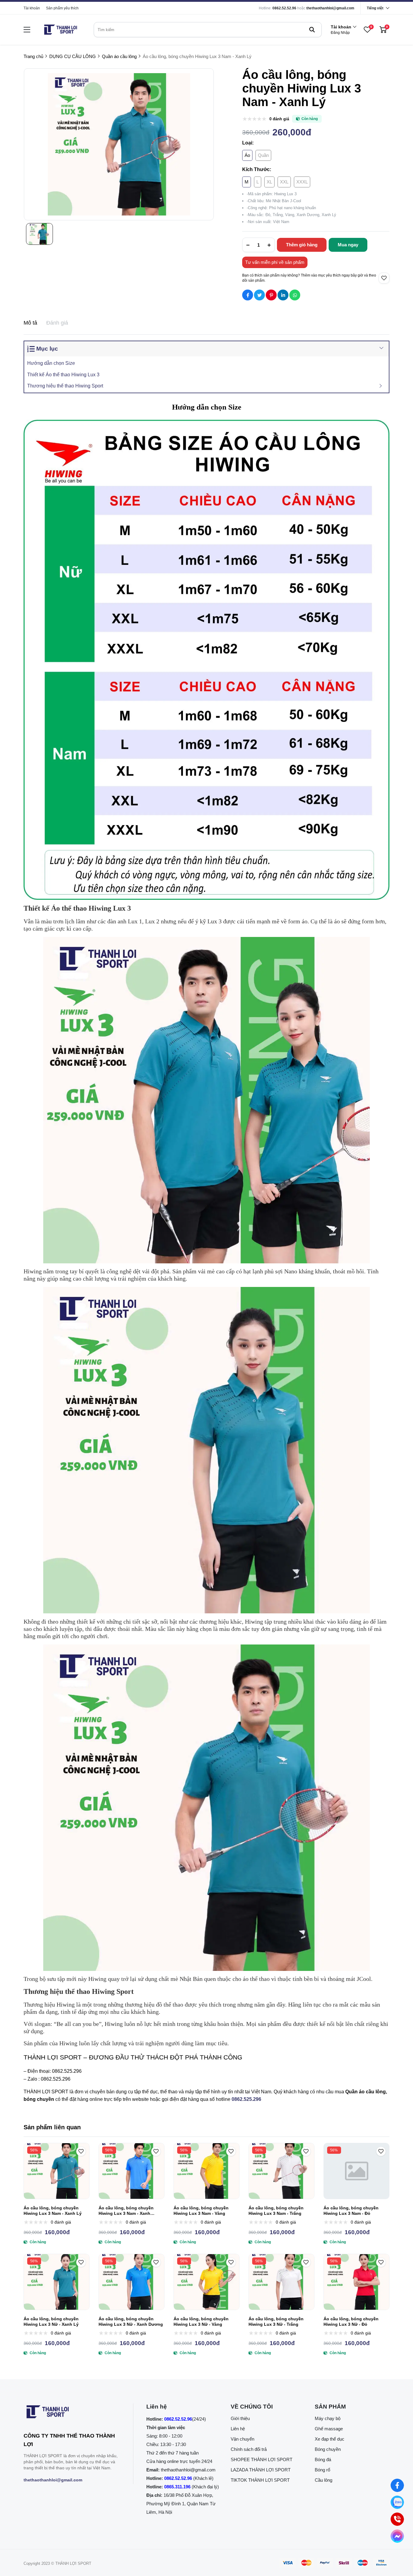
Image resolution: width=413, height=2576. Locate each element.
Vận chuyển (242, 2439)
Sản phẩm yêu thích (62, 8)
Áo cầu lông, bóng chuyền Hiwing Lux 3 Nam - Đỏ (351, 2211)
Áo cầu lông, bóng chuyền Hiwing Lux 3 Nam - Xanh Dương (126, 2211)
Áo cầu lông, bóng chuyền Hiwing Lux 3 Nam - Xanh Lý (53, 2211)
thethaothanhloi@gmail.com (330, 8)
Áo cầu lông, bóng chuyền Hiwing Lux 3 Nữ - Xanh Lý (51, 2322)
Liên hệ (238, 2429)
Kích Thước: (257, 169)
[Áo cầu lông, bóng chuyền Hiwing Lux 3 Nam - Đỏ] (356, 2171)
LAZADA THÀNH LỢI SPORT (261, 2470)
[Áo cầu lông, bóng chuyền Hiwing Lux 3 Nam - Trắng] (281, 2171)
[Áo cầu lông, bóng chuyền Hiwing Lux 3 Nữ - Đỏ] (356, 2282)
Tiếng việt (375, 8)
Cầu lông (324, 2480)
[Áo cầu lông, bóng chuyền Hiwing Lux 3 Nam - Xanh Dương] (132, 2171)
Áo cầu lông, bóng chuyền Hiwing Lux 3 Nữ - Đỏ (351, 2322)
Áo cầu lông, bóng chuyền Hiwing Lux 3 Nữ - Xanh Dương (131, 2322)
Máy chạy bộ (328, 2418)
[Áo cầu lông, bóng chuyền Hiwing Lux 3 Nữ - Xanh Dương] (132, 2282)
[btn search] (312, 30)
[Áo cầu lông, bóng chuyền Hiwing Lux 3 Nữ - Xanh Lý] (57, 2282)
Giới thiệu (240, 2418)
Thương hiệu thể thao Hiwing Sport (65, 386)
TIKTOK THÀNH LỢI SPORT (260, 2480)
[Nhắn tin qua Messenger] (397, 2536)
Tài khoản (32, 8)
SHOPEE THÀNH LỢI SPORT (262, 2459)
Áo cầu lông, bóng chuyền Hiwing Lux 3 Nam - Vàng (201, 2211)
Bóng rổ (322, 2470)
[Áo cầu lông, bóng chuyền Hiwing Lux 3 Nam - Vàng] (207, 2171)
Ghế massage (329, 2429)
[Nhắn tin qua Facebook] (397, 2485)
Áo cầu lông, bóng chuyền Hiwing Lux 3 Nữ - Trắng (276, 2322)
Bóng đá (323, 2459)
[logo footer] (72, 2413)
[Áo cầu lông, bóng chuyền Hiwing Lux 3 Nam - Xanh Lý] (57, 2171)
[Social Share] (248, 295)
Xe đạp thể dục (330, 2439)
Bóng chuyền (328, 2449)
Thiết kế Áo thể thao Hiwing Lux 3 (63, 375)
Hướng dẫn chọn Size (51, 363)
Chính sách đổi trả (249, 2449)
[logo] (60, 30)
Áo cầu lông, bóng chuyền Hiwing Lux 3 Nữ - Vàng (201, 2322)
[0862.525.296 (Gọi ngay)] (397, 2519)
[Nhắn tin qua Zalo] (397, 2502)
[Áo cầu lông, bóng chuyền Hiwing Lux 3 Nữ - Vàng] (207, 2282)
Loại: (248, 143)
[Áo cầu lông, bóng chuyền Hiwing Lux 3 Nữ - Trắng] (281, 2282)
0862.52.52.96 (284, 8)
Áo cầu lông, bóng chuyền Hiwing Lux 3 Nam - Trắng (276, 2211)
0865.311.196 (177, 2487)
